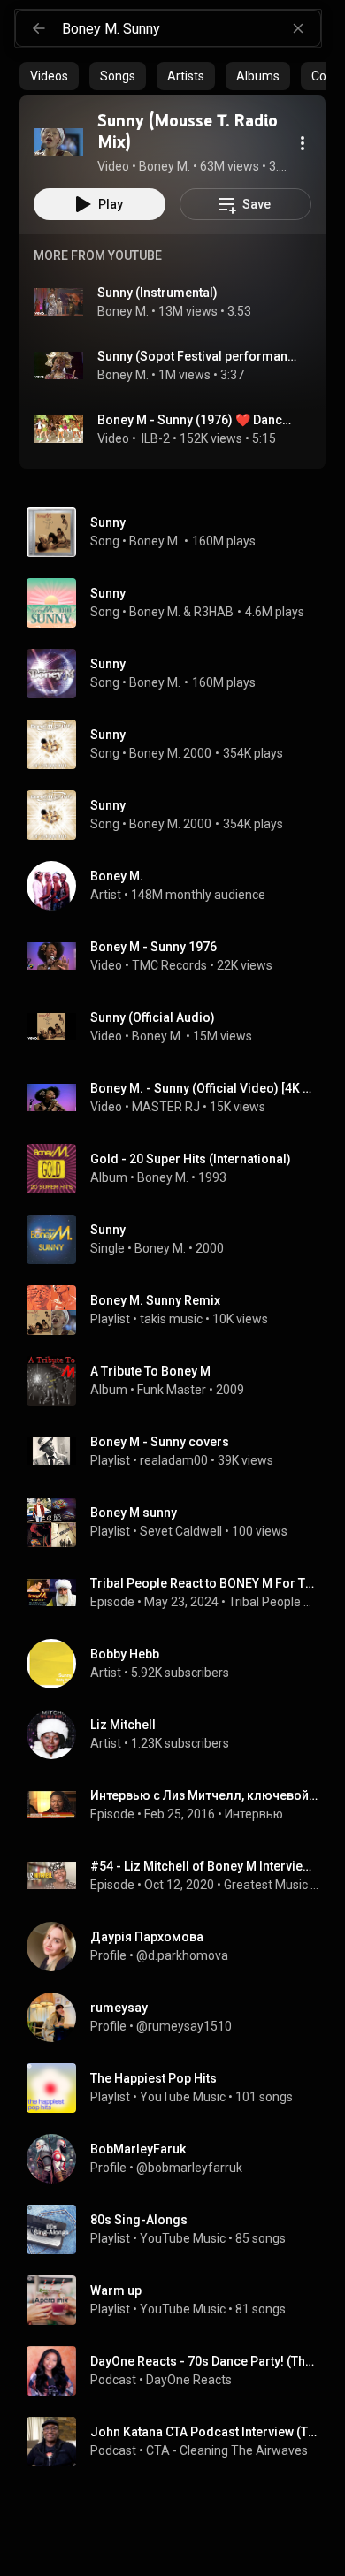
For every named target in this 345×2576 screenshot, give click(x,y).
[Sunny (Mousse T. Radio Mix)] (58, 141)
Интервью (254, 1814)
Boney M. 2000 (170, 753)
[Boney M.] (180, 886)
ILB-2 (154, 438)
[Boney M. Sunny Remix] (180, 1310)
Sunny (108, 522)
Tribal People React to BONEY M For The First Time (205, 1583)
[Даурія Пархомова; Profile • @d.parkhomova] (180, 1947)
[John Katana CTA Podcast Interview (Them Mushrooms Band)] (180, 2442)
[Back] (39, 28)
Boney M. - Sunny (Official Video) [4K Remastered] (205, 1088)
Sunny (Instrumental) (157, 293)
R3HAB (214, 612)
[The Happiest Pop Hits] (180, 2088)
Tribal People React (274, 1602)
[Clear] (298, 28)
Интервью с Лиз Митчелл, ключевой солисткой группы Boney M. (205, 1795)
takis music (171, 1319)
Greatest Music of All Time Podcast (272, 1885)
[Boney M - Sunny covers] (180, 1452)
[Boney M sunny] (180, 1522)
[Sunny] (180, 1239)
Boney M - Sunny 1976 (153, 947)
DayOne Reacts (189, 2380)
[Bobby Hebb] (180, 1664)
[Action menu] (303, 143)
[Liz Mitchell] (180, 1734)
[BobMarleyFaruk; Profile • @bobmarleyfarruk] (180, 2159)
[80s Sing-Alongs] (180, 2229)
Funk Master (172, 1390)
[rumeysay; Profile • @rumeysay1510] (180, 2017)
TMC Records (169, 965)
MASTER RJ (166, 1107)
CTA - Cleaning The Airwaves (227, 2450)
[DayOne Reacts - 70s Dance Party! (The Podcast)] (180, 2371)
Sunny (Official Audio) (153, 1017)
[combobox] (191, 28)
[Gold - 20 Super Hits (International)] (180, 1169)
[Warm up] (180, 2300)
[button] (58, 141)
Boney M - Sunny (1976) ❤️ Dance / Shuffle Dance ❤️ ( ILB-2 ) (198, 420)
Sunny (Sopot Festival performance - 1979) (198, 356)
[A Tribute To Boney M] (180, 1381)
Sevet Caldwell (181, 1531)
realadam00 (174, 1460)
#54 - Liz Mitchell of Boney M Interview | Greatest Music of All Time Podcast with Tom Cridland (205, 1866)
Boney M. (123, 311)
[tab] (49, 76)
